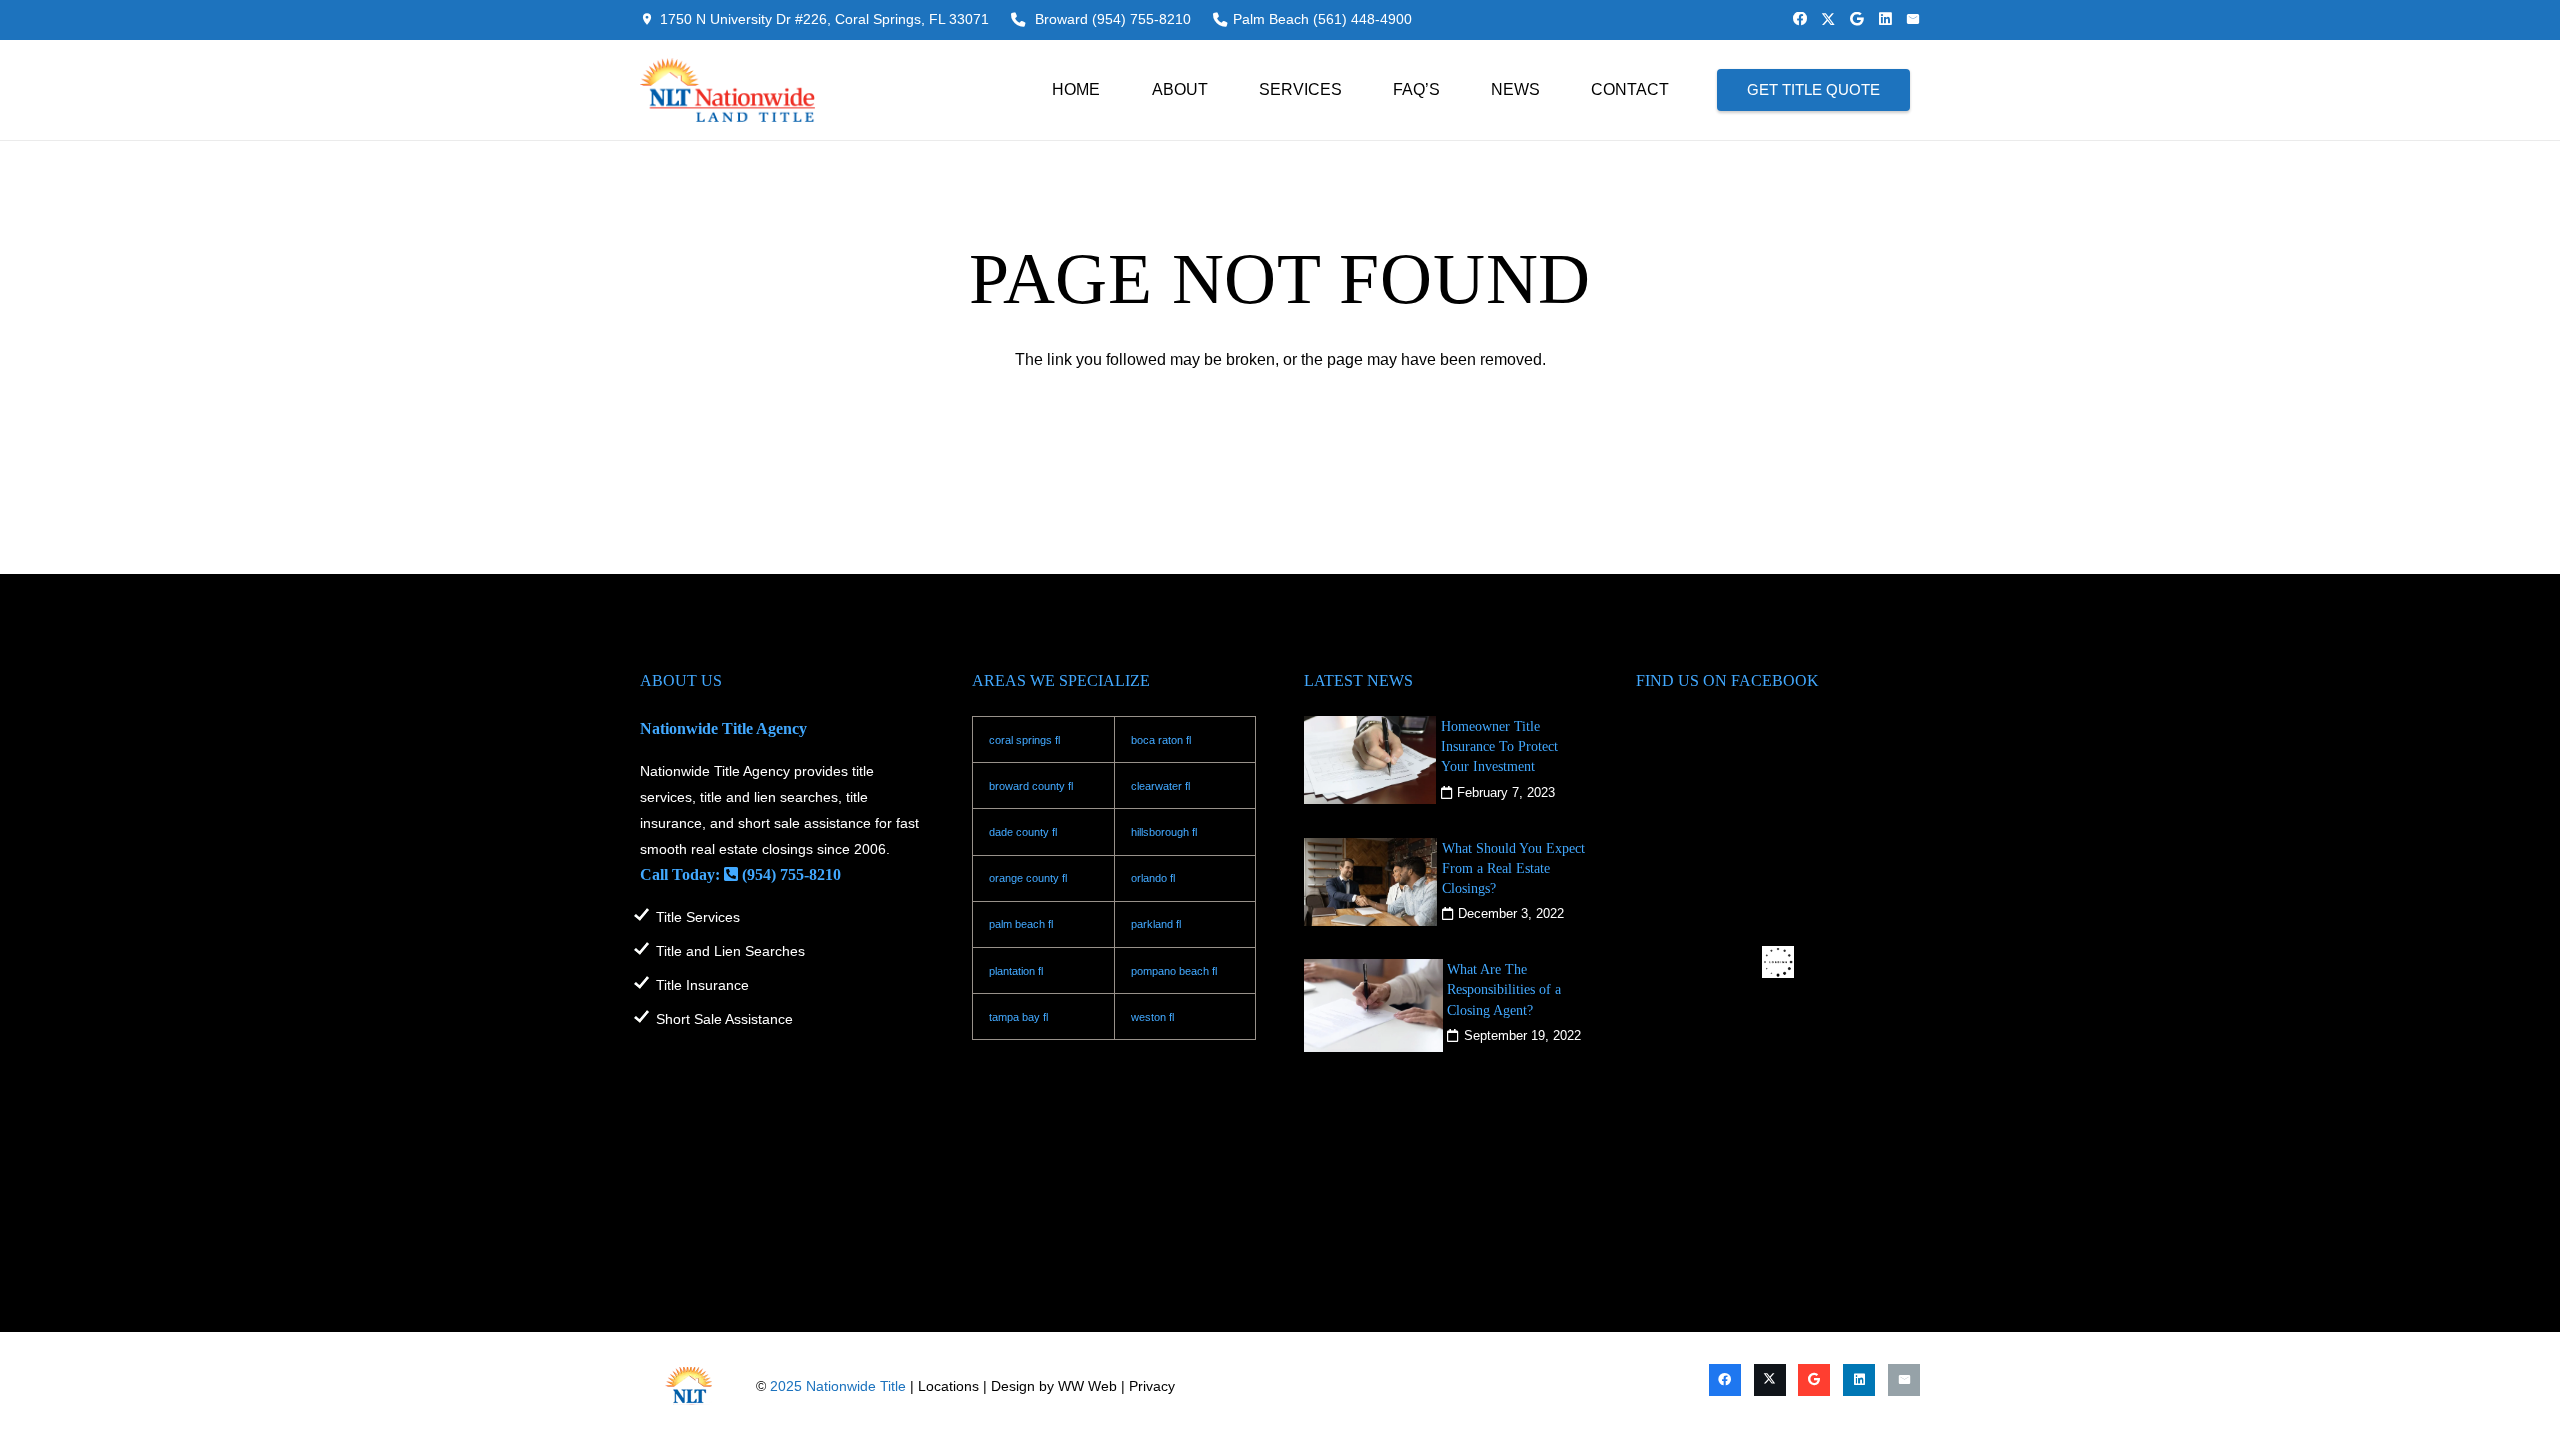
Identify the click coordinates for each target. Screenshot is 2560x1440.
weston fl (1152, 1017)
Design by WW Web (1054, 1386)
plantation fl (1016, 971)
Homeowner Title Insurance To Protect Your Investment (1499, 746)
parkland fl (1156, 924)
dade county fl (1023, 832)
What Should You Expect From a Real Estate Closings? (1513, 868)
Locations (948, 1386)
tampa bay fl (1018, 1017)
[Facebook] (1800, 19)
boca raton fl (1161, 740)
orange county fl (1028, 878)
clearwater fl (1160, 786)
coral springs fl (1024, 740)
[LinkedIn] (1885, 19)
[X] (1828, 19)
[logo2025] (727, 90)
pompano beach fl (1174, 971)
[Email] (1913, 19)
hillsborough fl (1164, 832)
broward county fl (1031, 786)
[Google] (1857, 19)
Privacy (1152, 1386)
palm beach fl (1021, 924)
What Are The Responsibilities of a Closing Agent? (1504, 989)
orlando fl (1153, 878)
